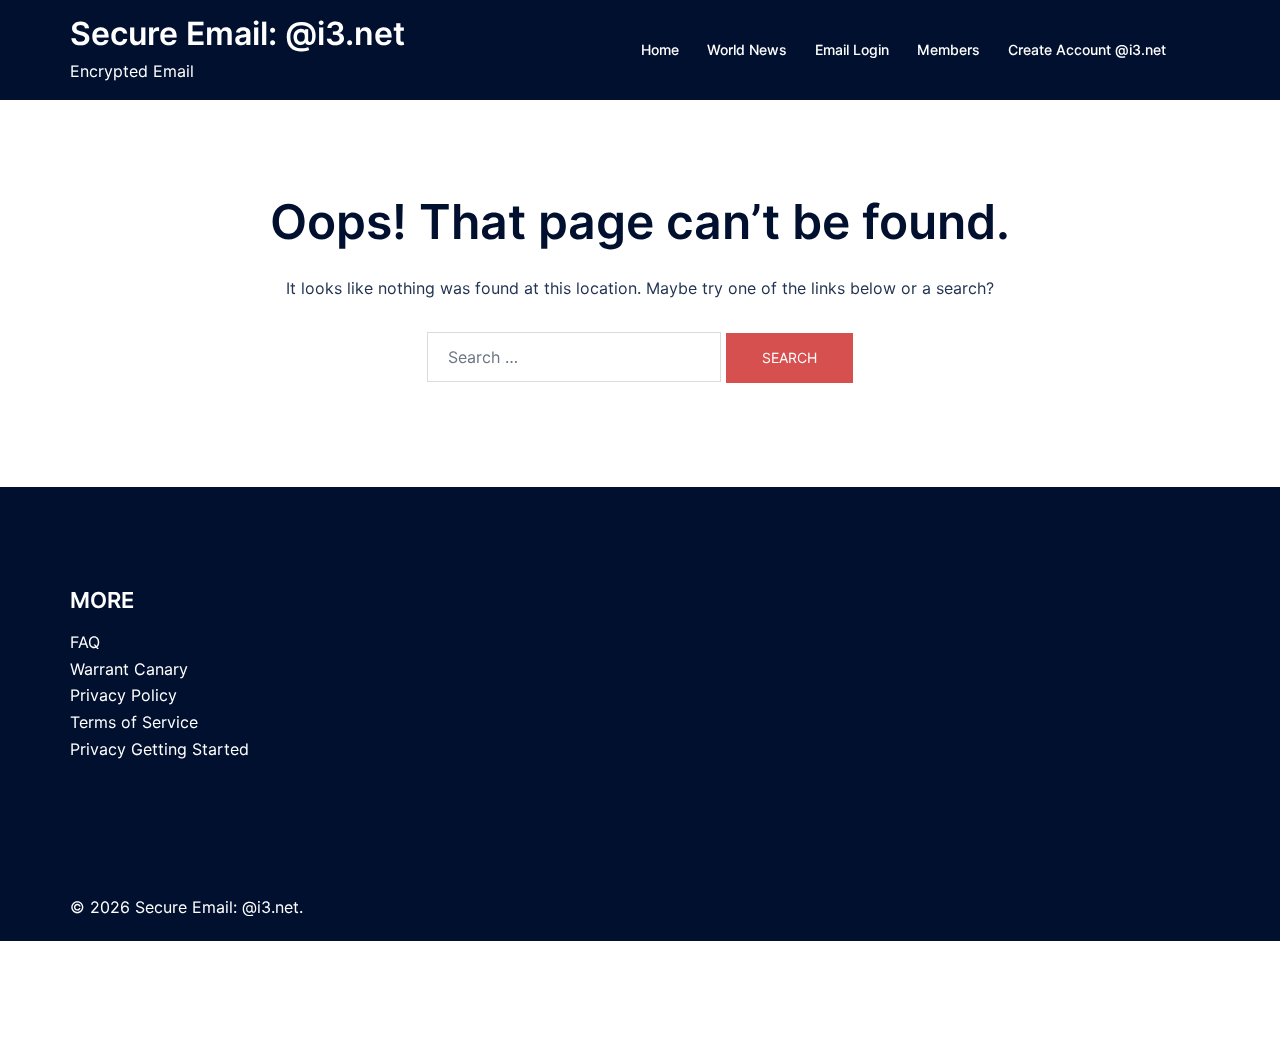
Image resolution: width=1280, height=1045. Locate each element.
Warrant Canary (129, 669)
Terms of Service (134, 722)
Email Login (852, 49)
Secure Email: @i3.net (237, 33)
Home (660, 49)
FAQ (85, 642)
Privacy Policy (123, 695)
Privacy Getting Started (159, 749)
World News (747, 49)
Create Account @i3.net (1087, 49)
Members (948, 49)
